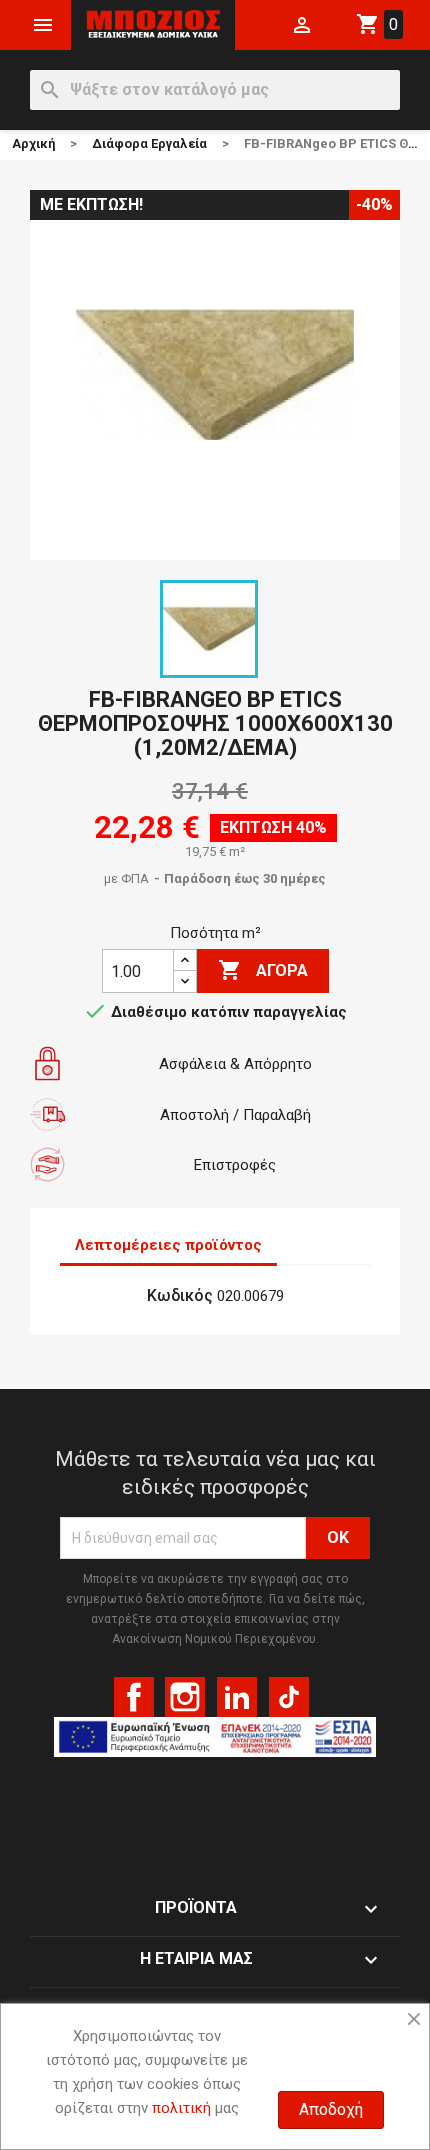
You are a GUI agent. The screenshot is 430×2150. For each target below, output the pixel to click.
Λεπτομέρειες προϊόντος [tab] (168, 1245)
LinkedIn (237, 1697)
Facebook (134, 1697)
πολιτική (181, 2108)
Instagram (185, 1697)
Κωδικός (180, 1295)
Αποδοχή (331, 2109)
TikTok (289, 1697)
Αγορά (263, 970)
